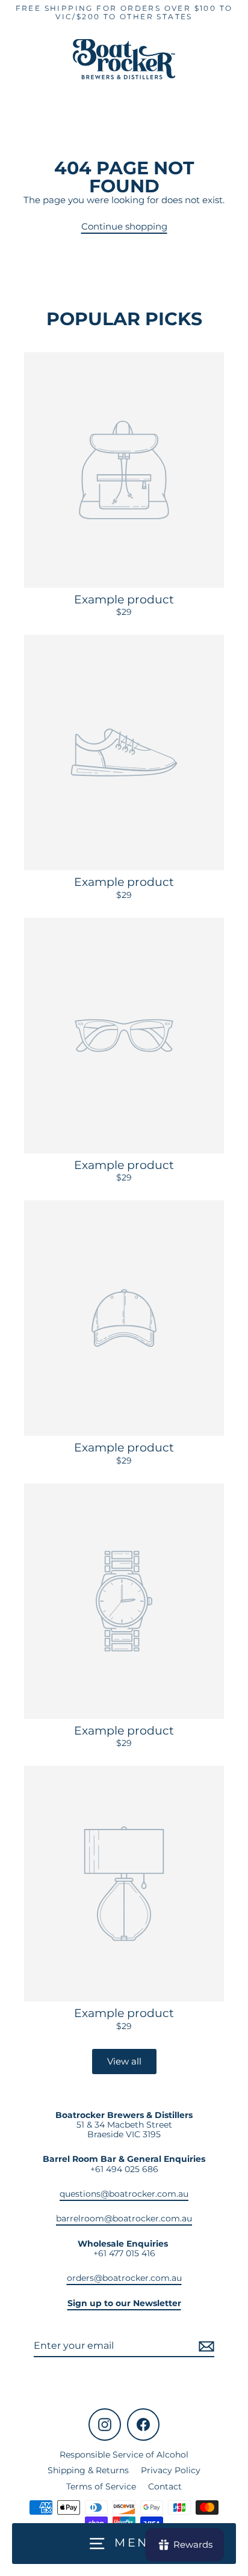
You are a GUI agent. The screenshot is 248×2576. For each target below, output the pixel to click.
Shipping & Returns (88, 2470)
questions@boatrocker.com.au (124, 2194)
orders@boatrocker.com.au (124, 2278)
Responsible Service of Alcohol (124, 2455)
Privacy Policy (171, 2470)
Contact (165, 2486)
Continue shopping (124, 226)
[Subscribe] (205, 2346)
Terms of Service (101, 2486)
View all (124, 2061)
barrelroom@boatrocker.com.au (124, 2218)
